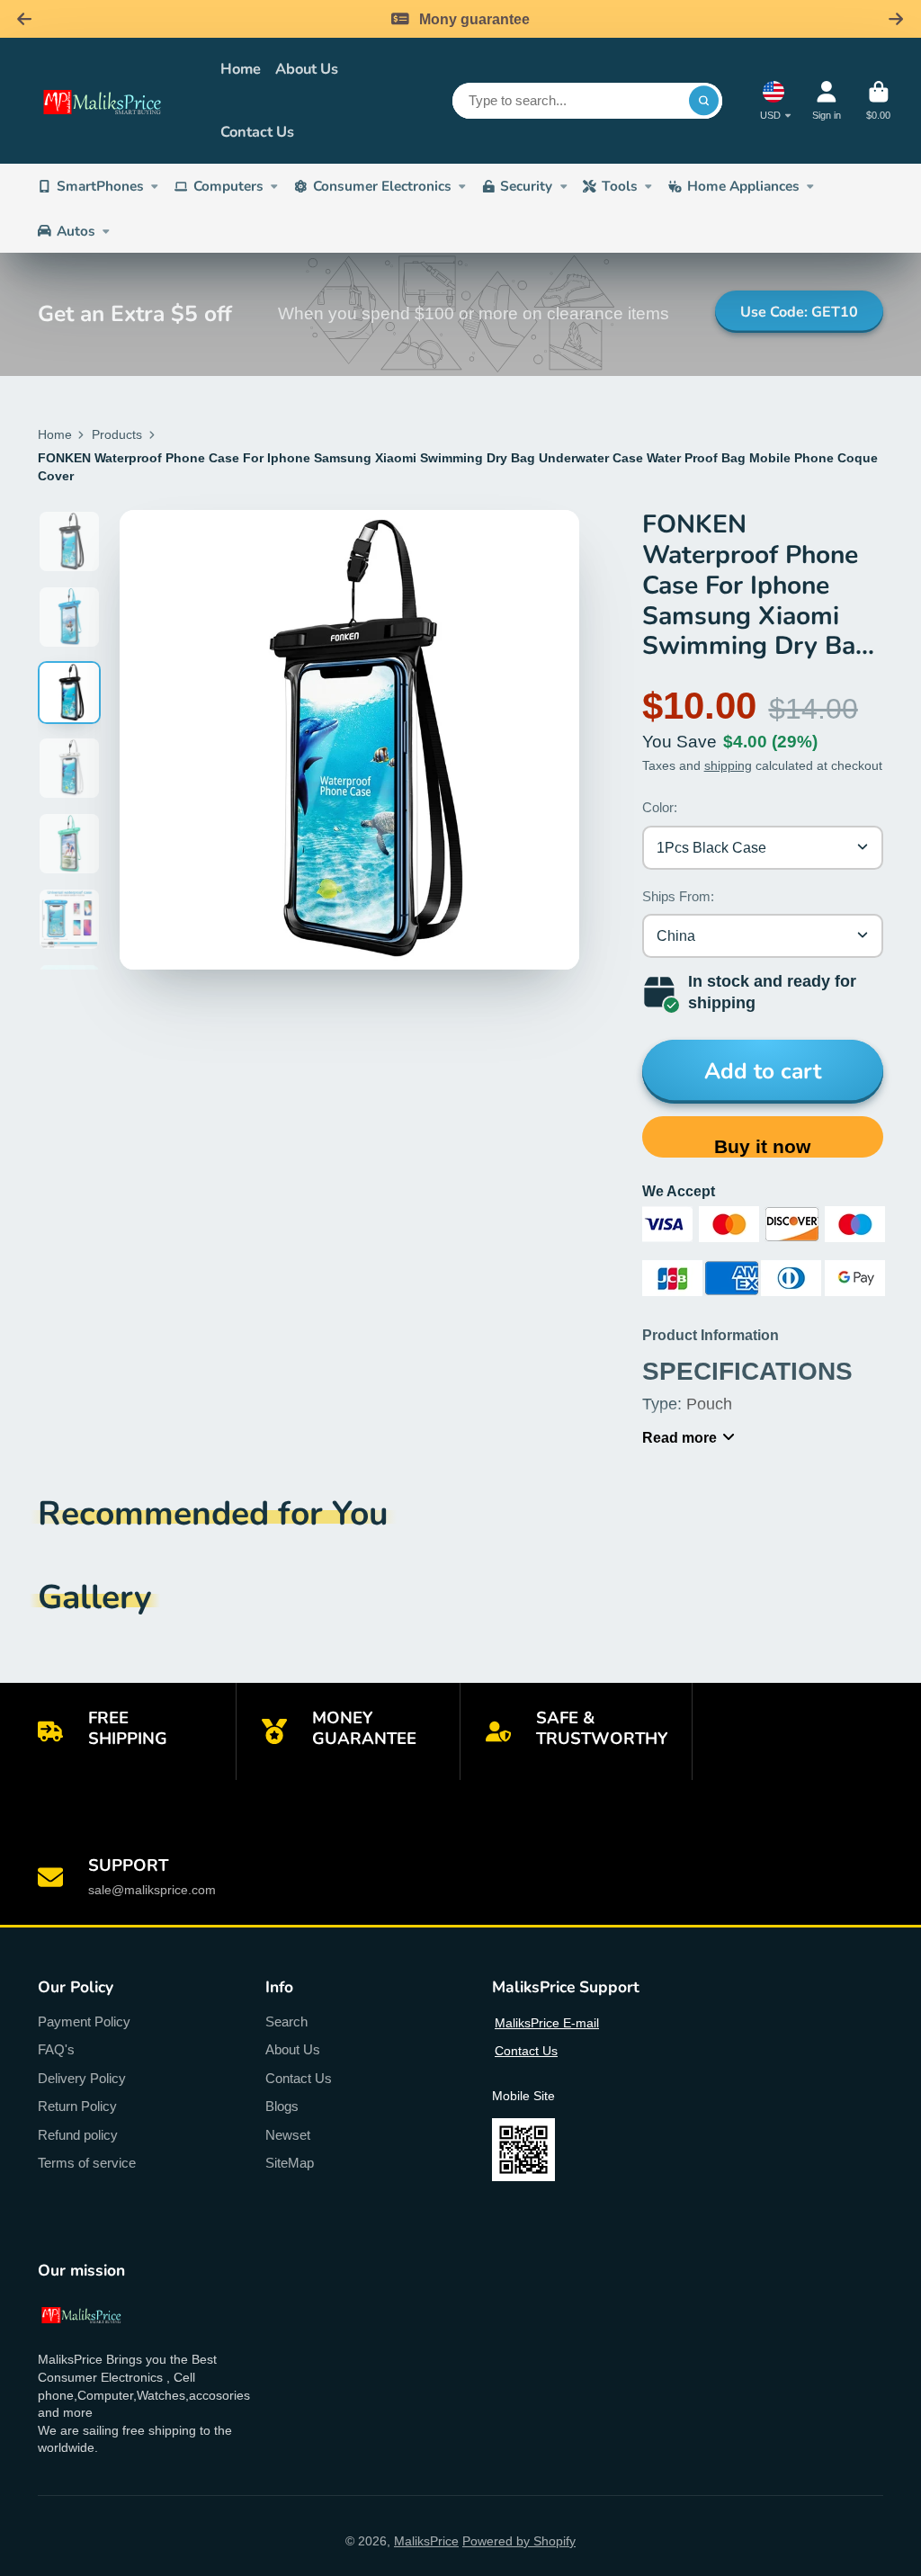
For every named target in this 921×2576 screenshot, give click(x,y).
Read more (680, 1437)
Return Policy (77, 2106)
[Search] (704, 101)
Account (827, 100)
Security (526, 186)
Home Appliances (743, 186)
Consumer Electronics (382, 186)
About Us (307, 69)
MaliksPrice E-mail (547, 2023)
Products (117, 434)
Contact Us (257, 132)
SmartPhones (100, 186)
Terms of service (87, 2163)
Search (286, 2021)
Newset (288, 2135)
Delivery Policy (82, 2078)
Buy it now (762, 1146)
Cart (878, 100)
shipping (728, 765)
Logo (116, 101)
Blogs (282, 2106)
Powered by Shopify (519, 2541)
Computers (228, 186)
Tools (620, 186)
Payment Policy (84, 2021)
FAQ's (56, 2049)
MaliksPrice (426, 2541)
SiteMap (290, 2163)
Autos (76, 231)
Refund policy (78, 2135)
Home (241, 69)
